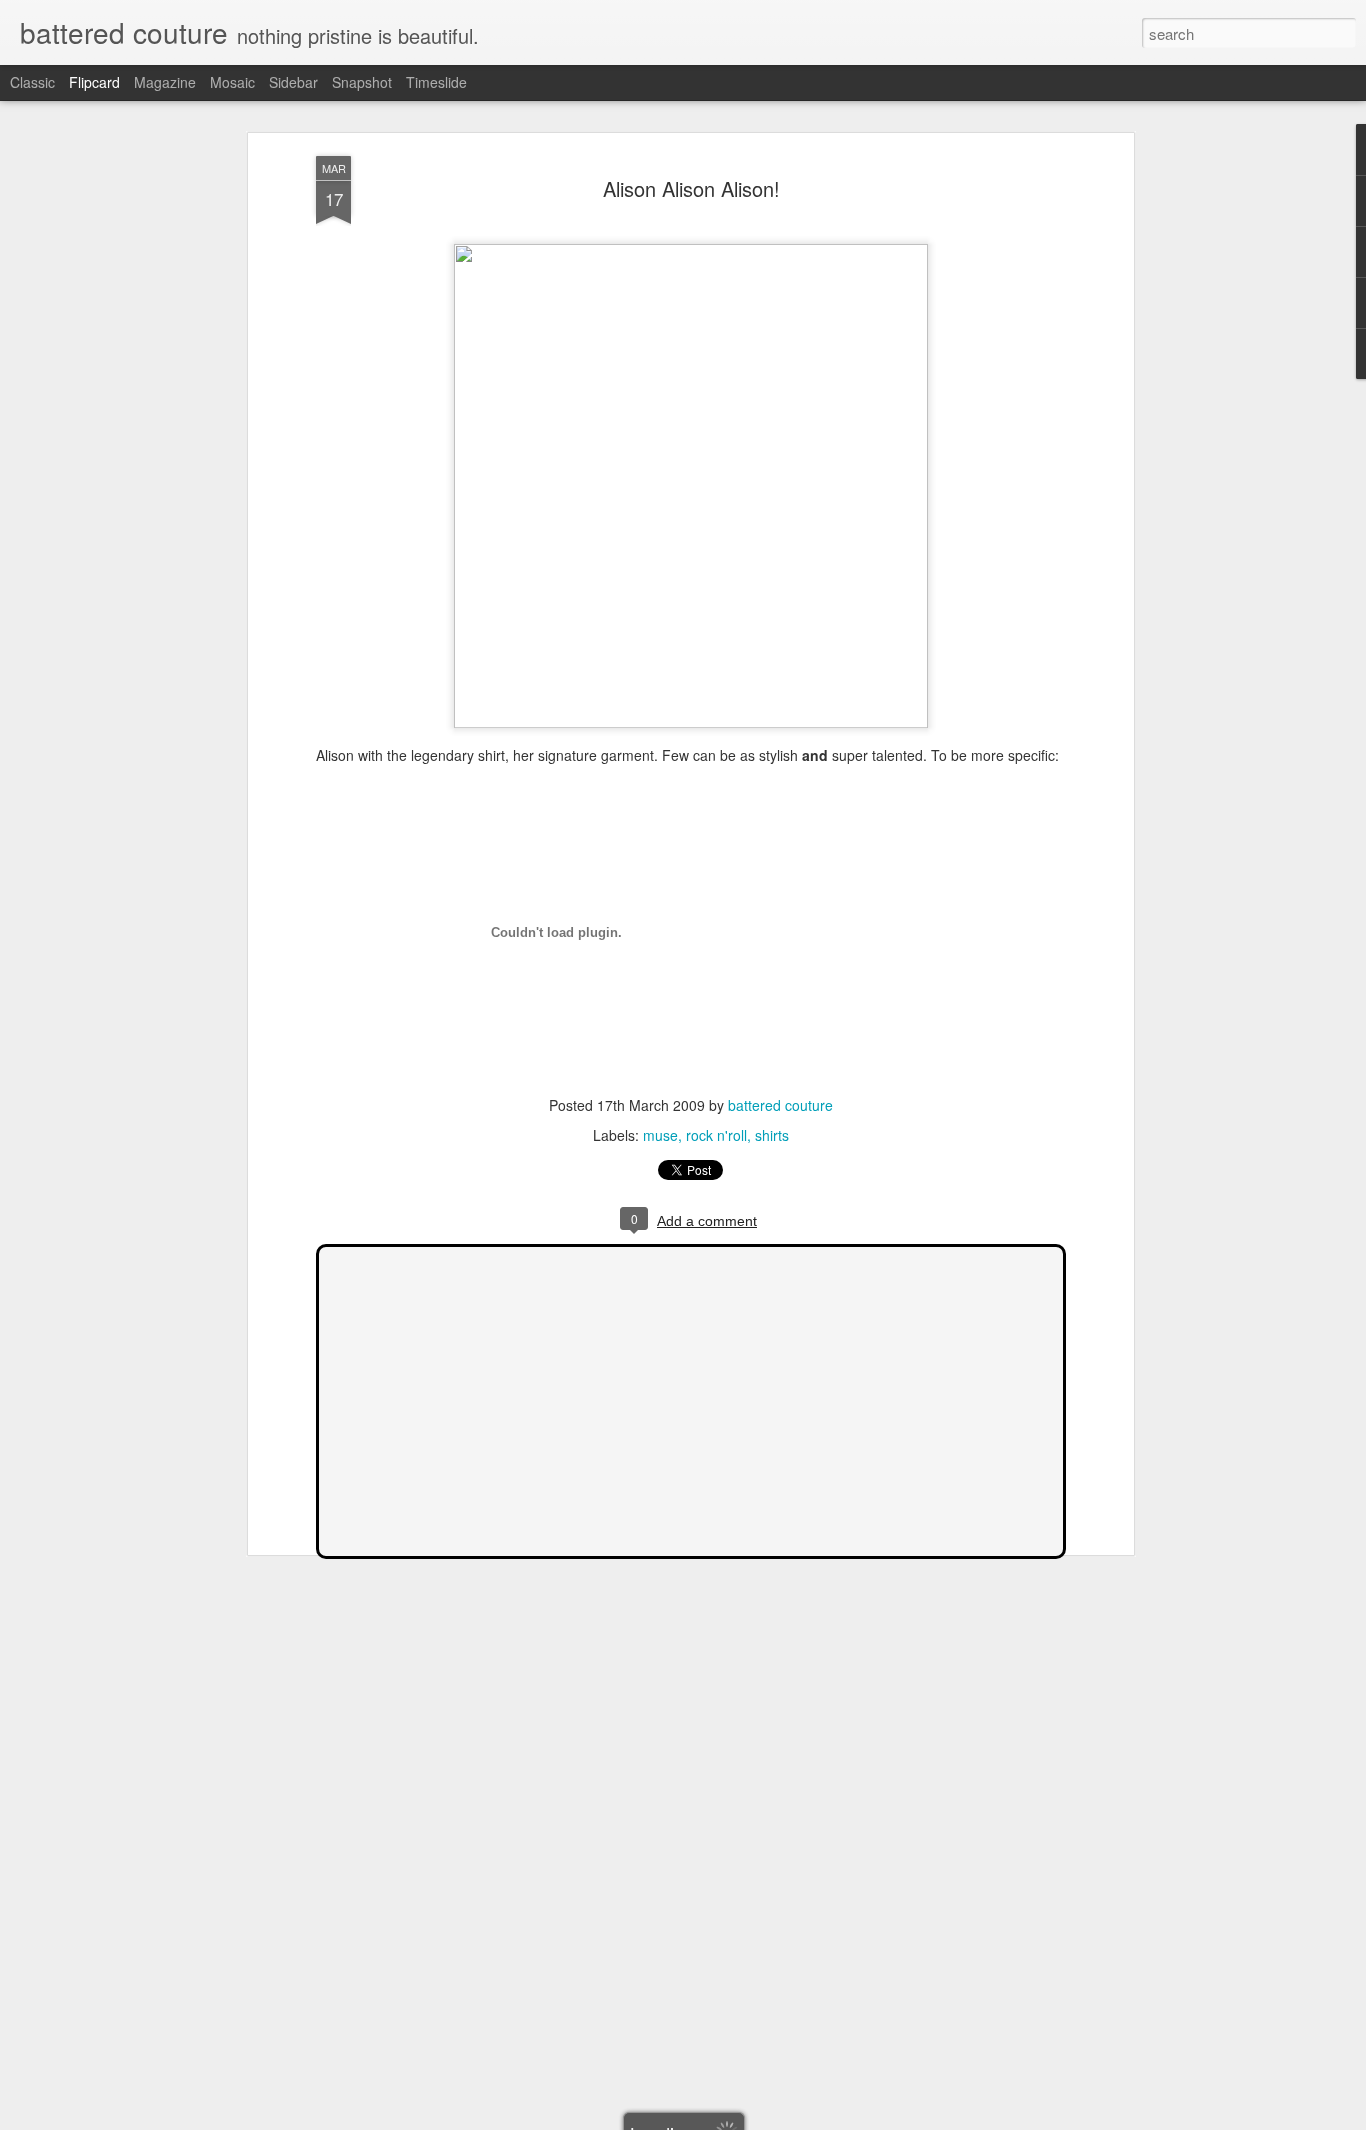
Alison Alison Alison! (691, 188)
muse (660, 1135)
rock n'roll (716, 1135)
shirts (772, 1135)
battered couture (780, 1105)
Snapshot (362, 82)
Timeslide (436, 82)
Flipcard (94, 82)
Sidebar (293, 82)
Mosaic (232, 82)
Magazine (165, 82)
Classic (32, 82)
